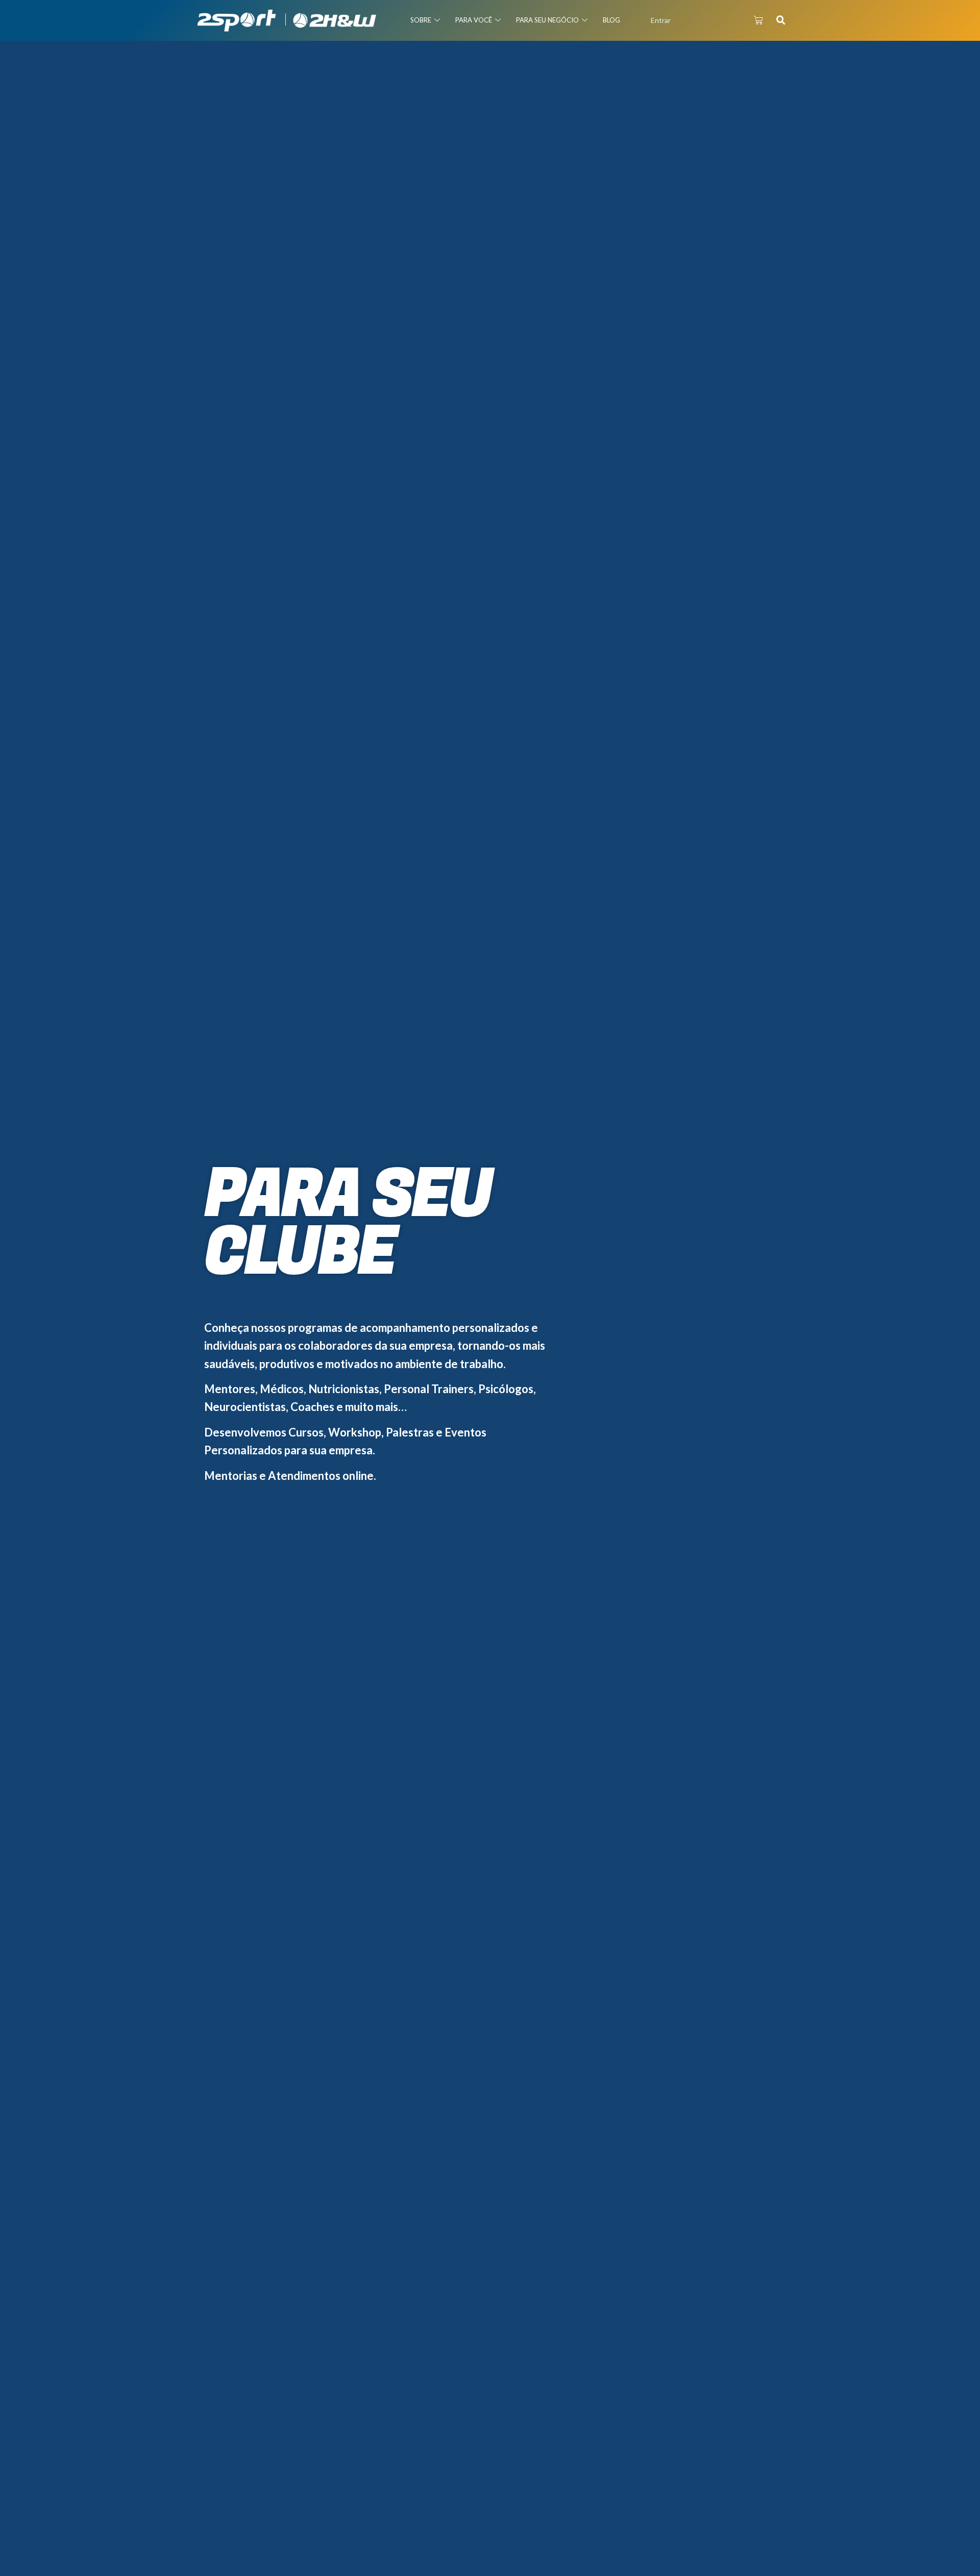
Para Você (474, 20)
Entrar (661, 20)
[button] (781, 20)
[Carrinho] (758, 20)
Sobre (421, 20)
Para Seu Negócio (547, 20)
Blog (611, 20)
